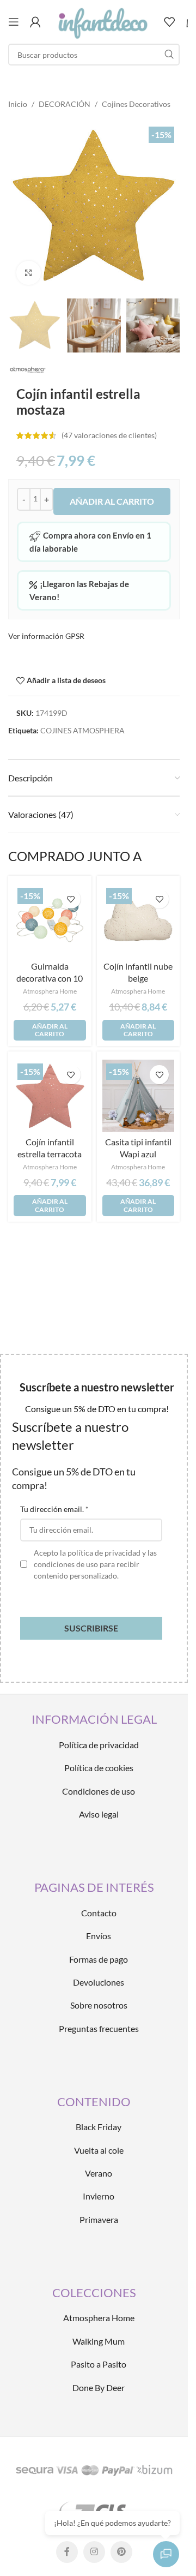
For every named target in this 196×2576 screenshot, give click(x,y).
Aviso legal (99, 1814)
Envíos (99, 1936)
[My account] (35, 22)
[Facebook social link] (67, 2552)
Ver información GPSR (46, 636)
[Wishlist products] (169, 22)
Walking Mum (99, 2341)
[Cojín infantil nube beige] (139, 920)
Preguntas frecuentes (99, 2028)
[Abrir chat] (166, 2554)
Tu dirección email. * (54, 1509)
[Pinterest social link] (121, 2552)
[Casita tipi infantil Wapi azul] (139, 1096)
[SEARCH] (169, 55)
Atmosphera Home (50, 991)
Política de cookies (99, 1768)
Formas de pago (99, 1959)
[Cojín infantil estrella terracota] (50, 1096)
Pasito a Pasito (99, 2364)
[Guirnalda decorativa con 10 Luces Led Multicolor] (50, 920)
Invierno (99, 2196)
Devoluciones (99, 1982)
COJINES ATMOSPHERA (82, 730)
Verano (99, 2173)
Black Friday (99, 2127)
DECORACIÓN (65, 104)
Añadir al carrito (112, 501)
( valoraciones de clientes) (109, 435)
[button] (50, 1030)
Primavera (99, 2219)
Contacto (99, 1913)
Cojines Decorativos (136, 104)
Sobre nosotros (99, 2005)
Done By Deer (99, 2387)
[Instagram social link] (94, 2552)
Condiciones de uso (99, 1791)
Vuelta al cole (99, 2150)
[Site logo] (102, 21)
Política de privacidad (99, 1745)
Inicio (18, 104)
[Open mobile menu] (14, 22)
